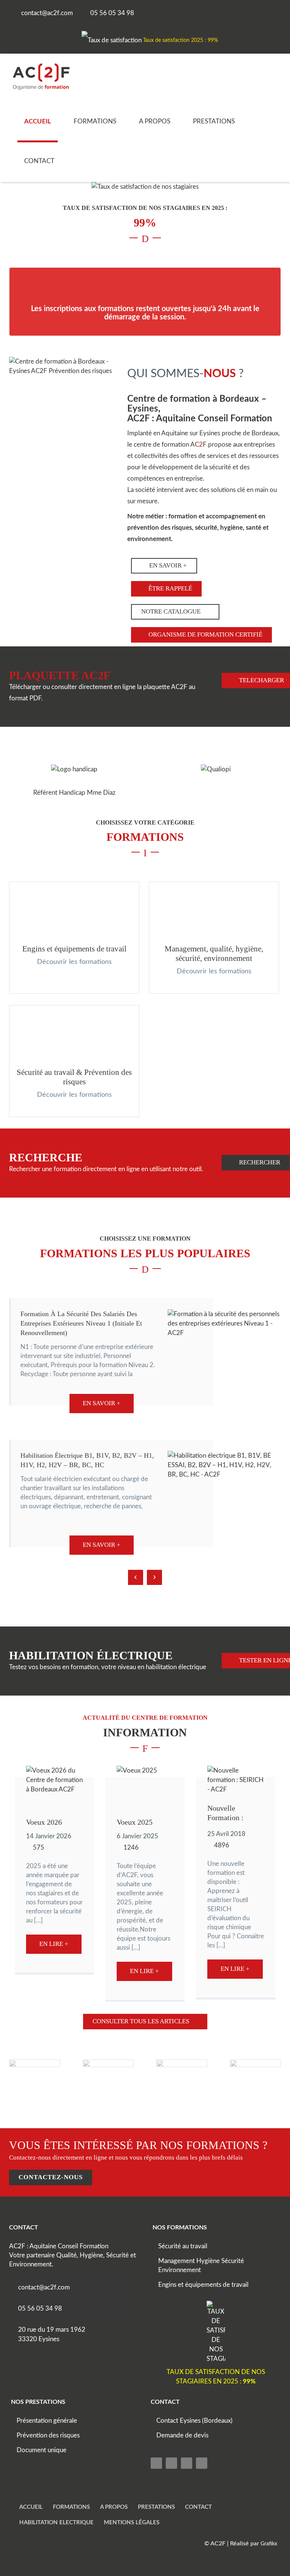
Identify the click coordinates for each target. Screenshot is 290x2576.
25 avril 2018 (226, 1834)
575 (39, 1848)
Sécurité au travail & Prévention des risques (74, 1077)
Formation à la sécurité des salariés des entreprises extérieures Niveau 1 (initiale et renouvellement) (81, 1323)
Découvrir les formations (74, 962)
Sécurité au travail (183, 2246)
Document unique (42, 2450)
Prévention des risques (48, 2435)
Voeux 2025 (135, 1822)
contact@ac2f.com (44, 2287)
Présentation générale (47, 2421)
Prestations (214, 121)
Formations (95, 121)
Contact (39, 161)
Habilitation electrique (56, 2523)
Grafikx (269, 2544)
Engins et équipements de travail (74, 949)
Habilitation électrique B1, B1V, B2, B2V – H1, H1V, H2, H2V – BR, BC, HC (87, 1460)
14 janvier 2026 (49, 1836)
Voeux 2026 (44, 1822)
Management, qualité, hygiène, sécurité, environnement (214, 953)
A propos (155, 121)
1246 (131, 1848)
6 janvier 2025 (137, 1836)
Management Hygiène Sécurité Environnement (201, 2265)
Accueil (38, 121)
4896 (222, 1845)
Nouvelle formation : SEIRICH (225, 1814)
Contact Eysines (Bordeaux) (194, 2421)
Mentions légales (132, 2523)
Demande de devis (182, 2435)
